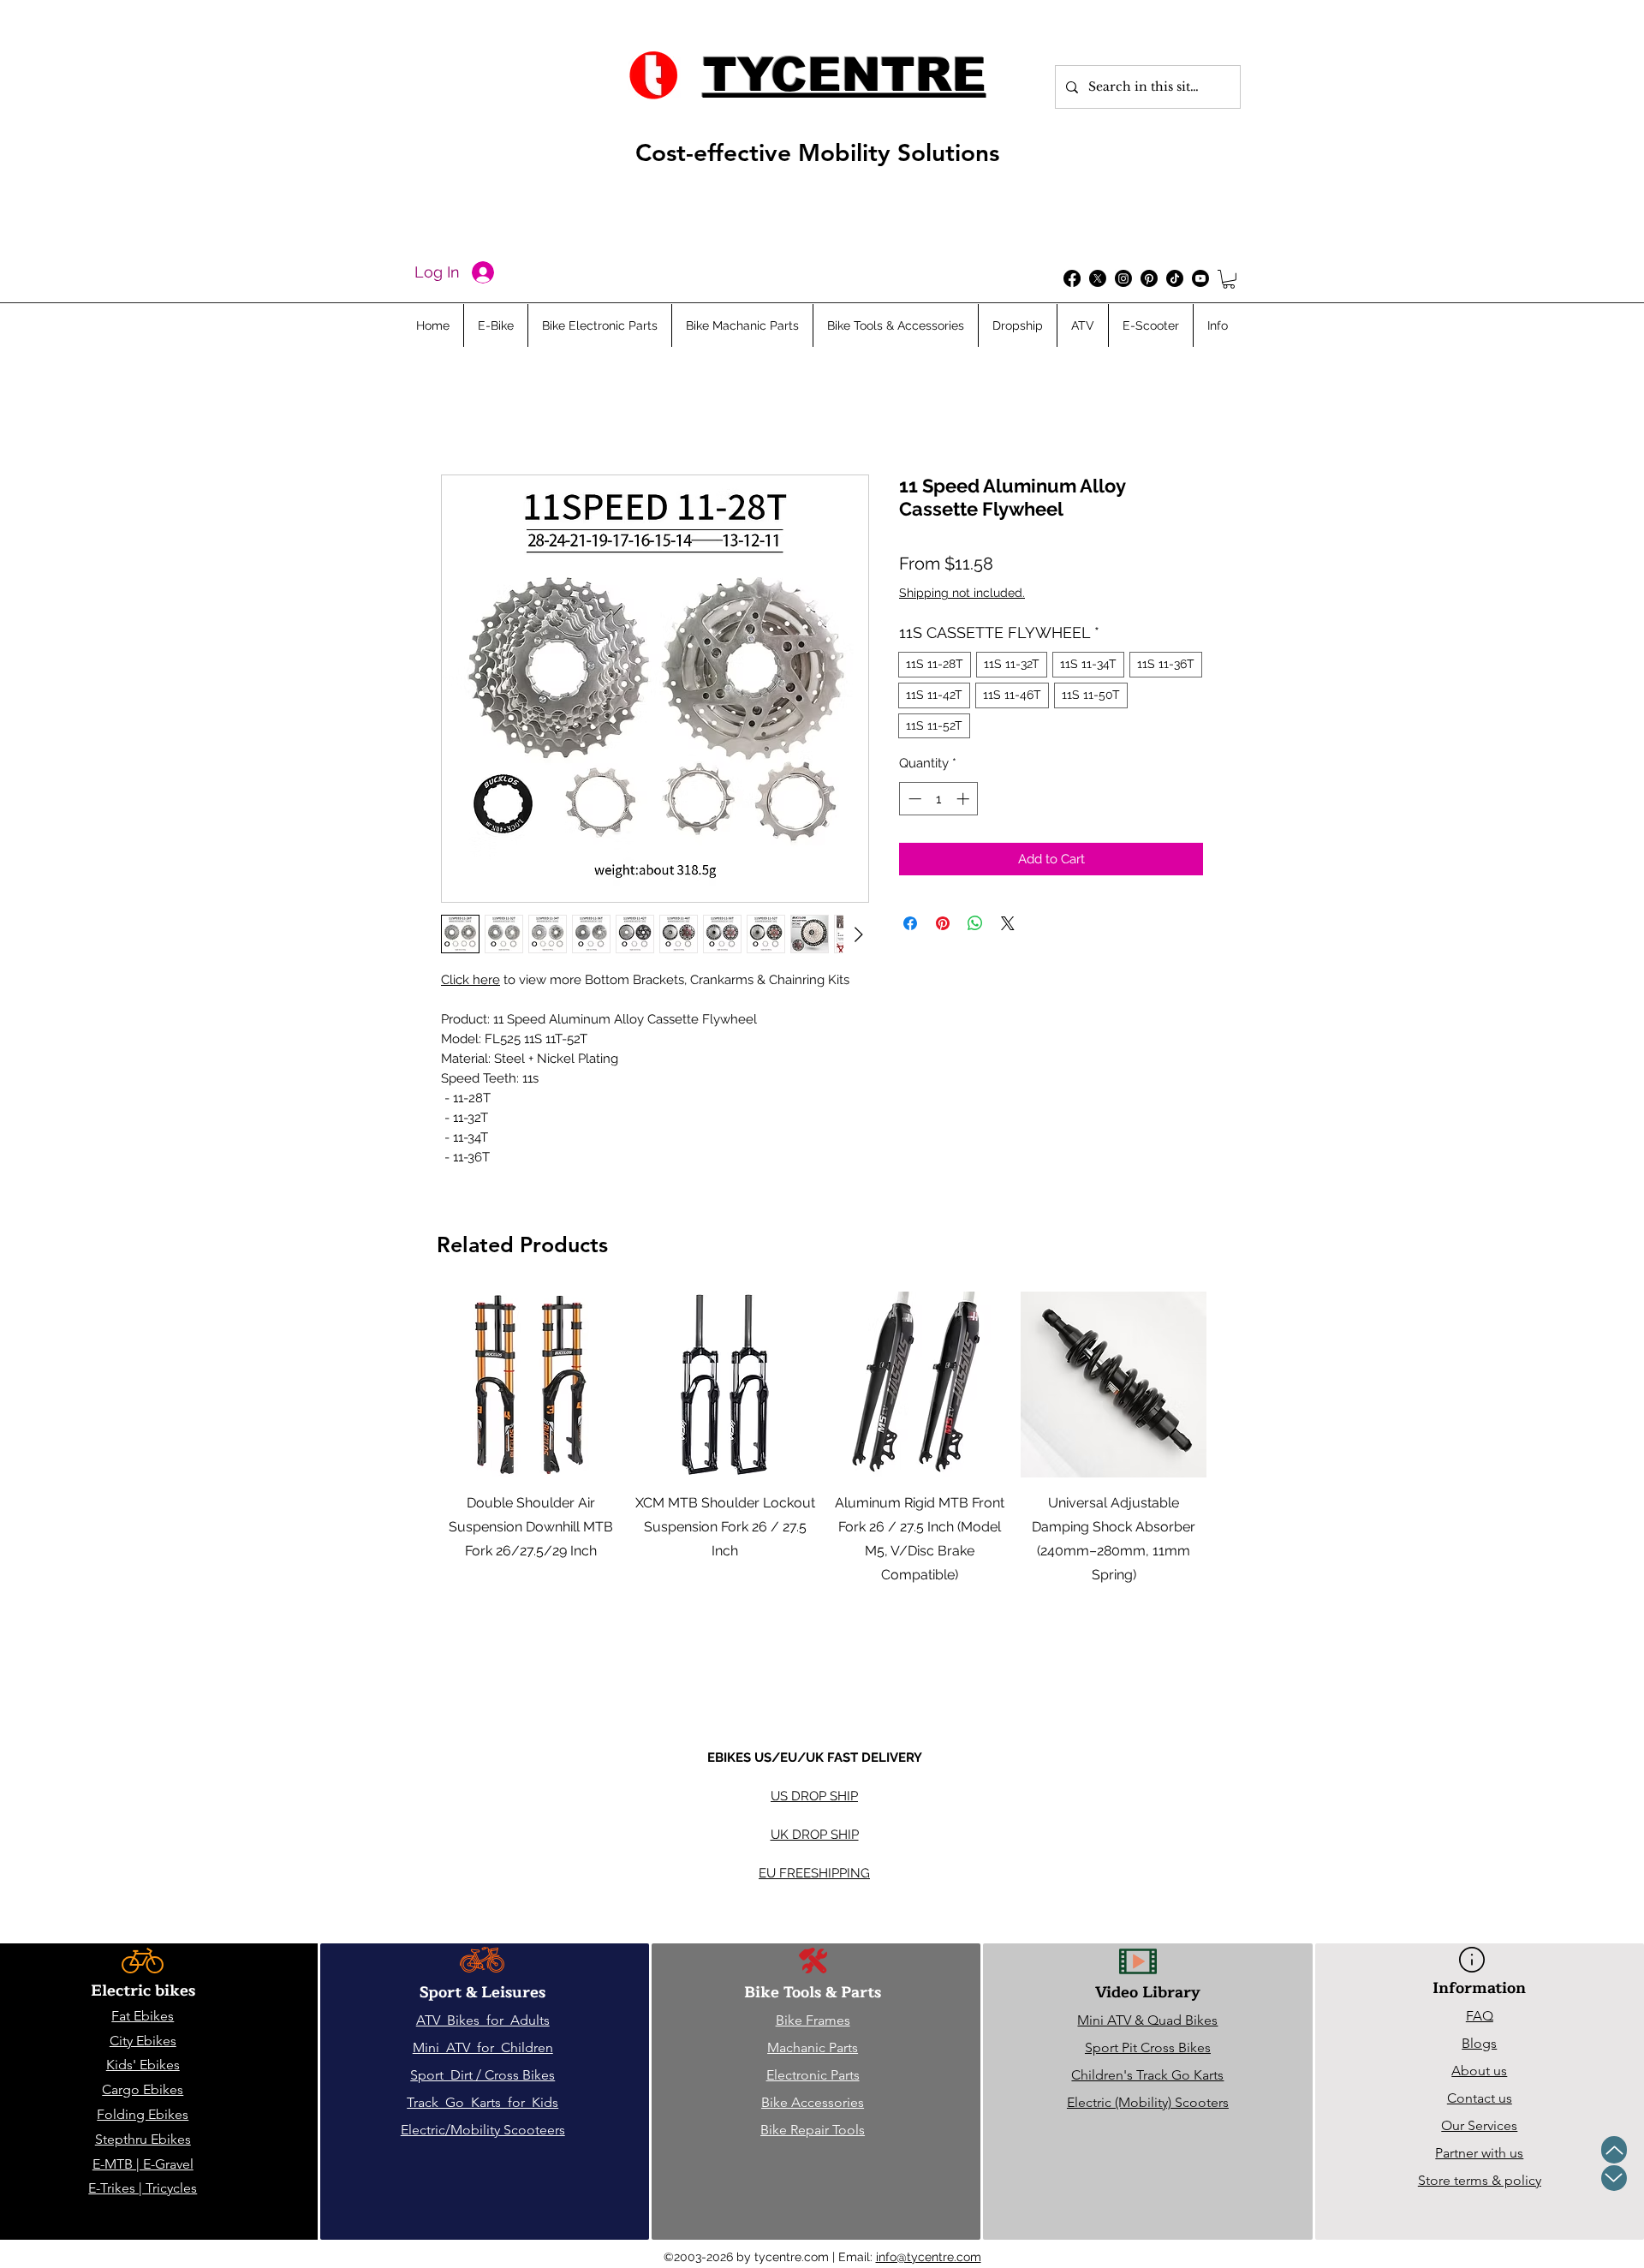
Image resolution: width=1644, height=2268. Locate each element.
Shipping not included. (962, 593)
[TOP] (1614, 2150)
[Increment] (965, 799)
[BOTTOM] (1614, 2178)
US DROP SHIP (814, 1796)
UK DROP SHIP (815, 1835)
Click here (471, 980)
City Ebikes (143, 2041)
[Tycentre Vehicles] (1072, 278)
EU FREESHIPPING (814, 1873)
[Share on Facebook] (910, 923)
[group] (822, 1484)
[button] (1229, 279)
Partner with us (1479, 2153)
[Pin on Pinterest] (943, 923)
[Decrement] (913, 799)
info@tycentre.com (929, 2257)
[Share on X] (1008, 923)
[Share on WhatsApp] (975, 923)
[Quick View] (530, 1385)
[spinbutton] (939, 799)
